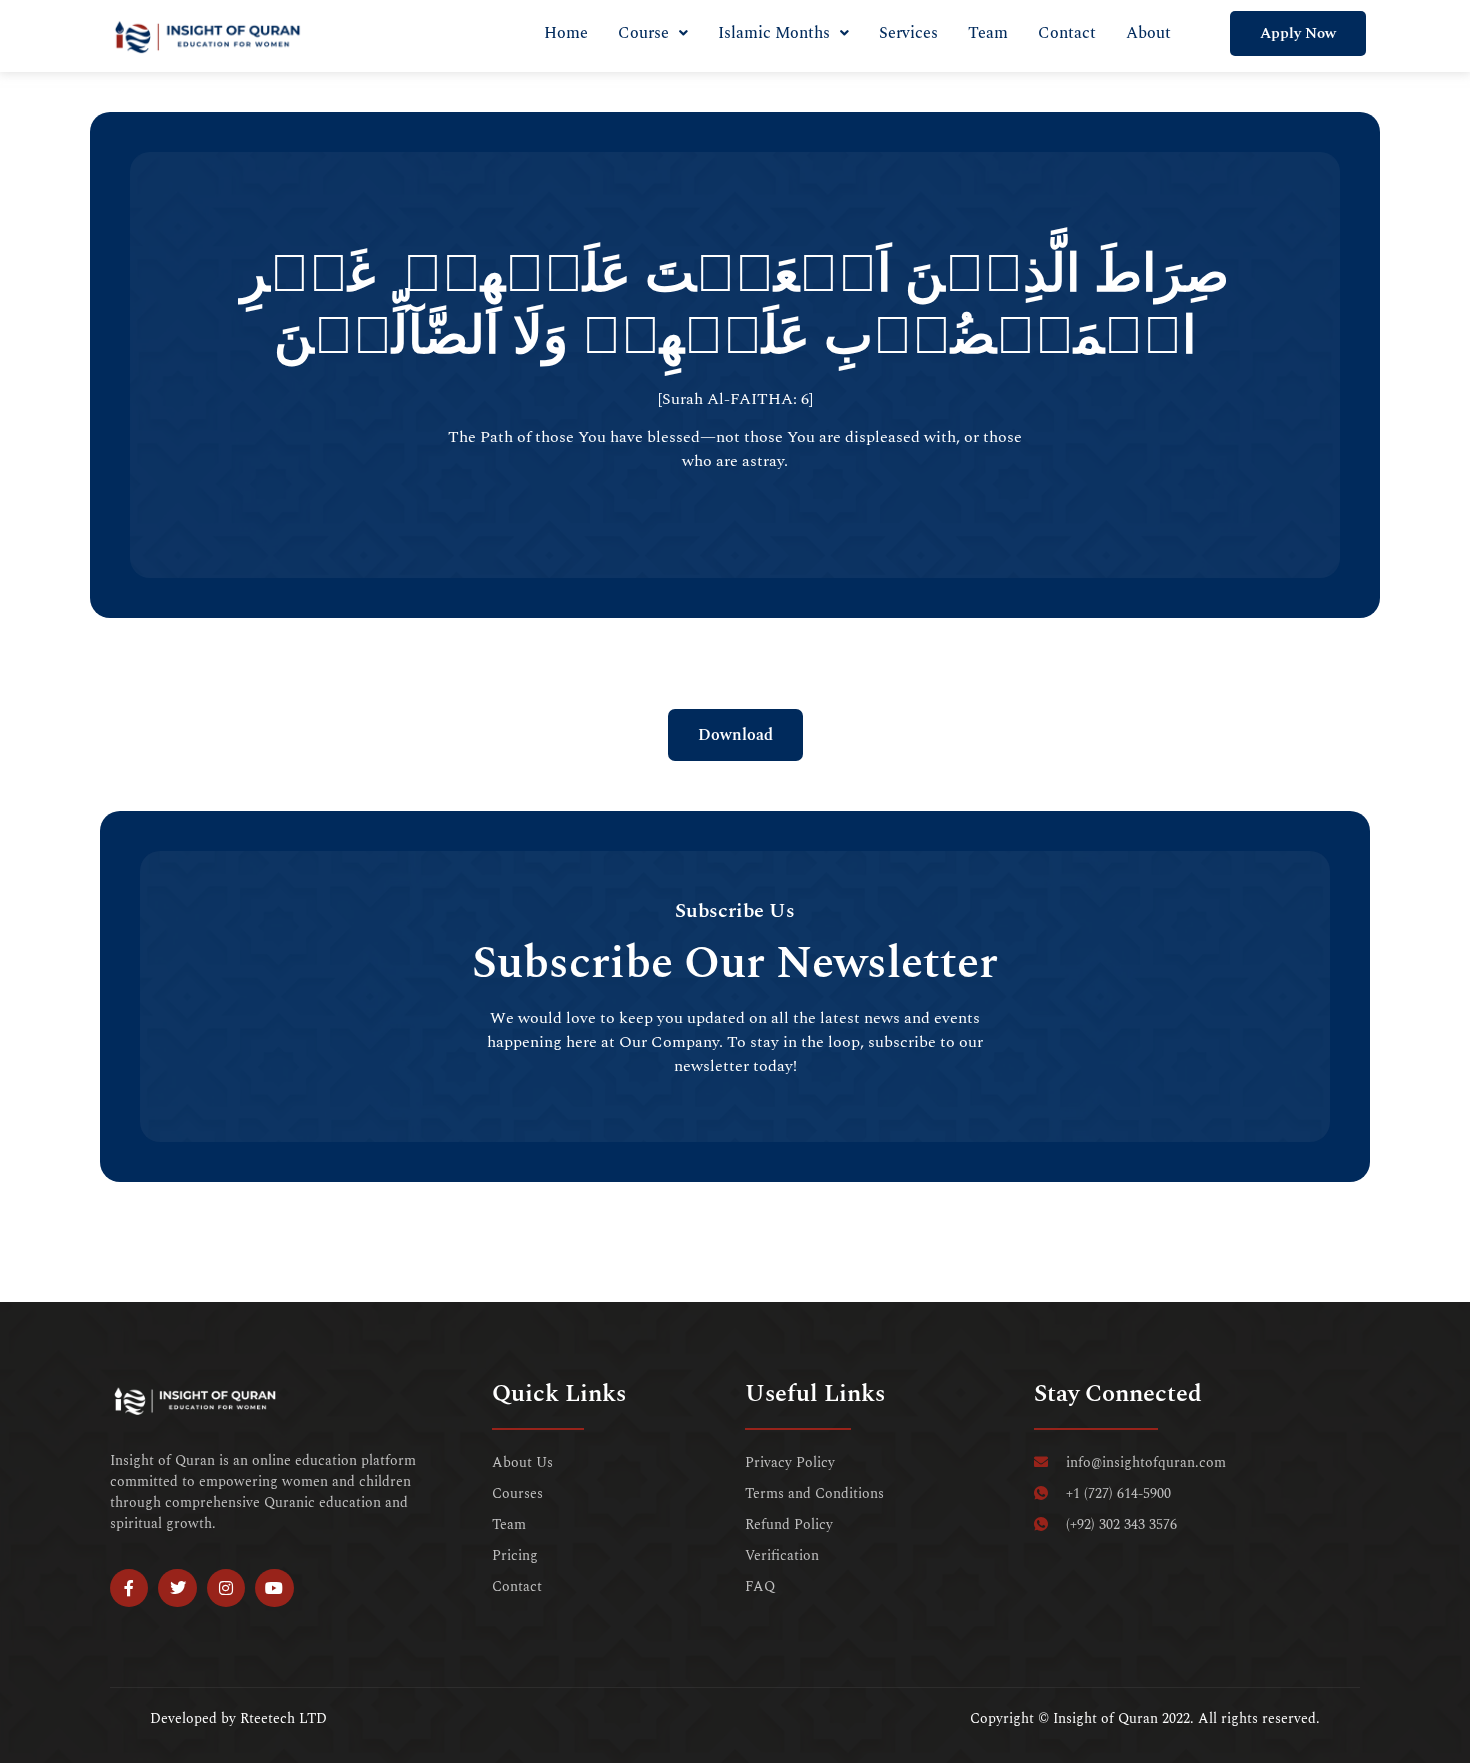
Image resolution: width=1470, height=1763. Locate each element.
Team (988, 33)
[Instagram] (226, 1588)
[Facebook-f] (129, 1588)
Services (908, 33)
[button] (653, 33)
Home (566, 33)
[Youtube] (274, 1588)
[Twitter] (177, 1588)
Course (643, 33)
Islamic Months (774, 33)
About (1148, 33)
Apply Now (1298, 33)
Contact (1067, 33)
